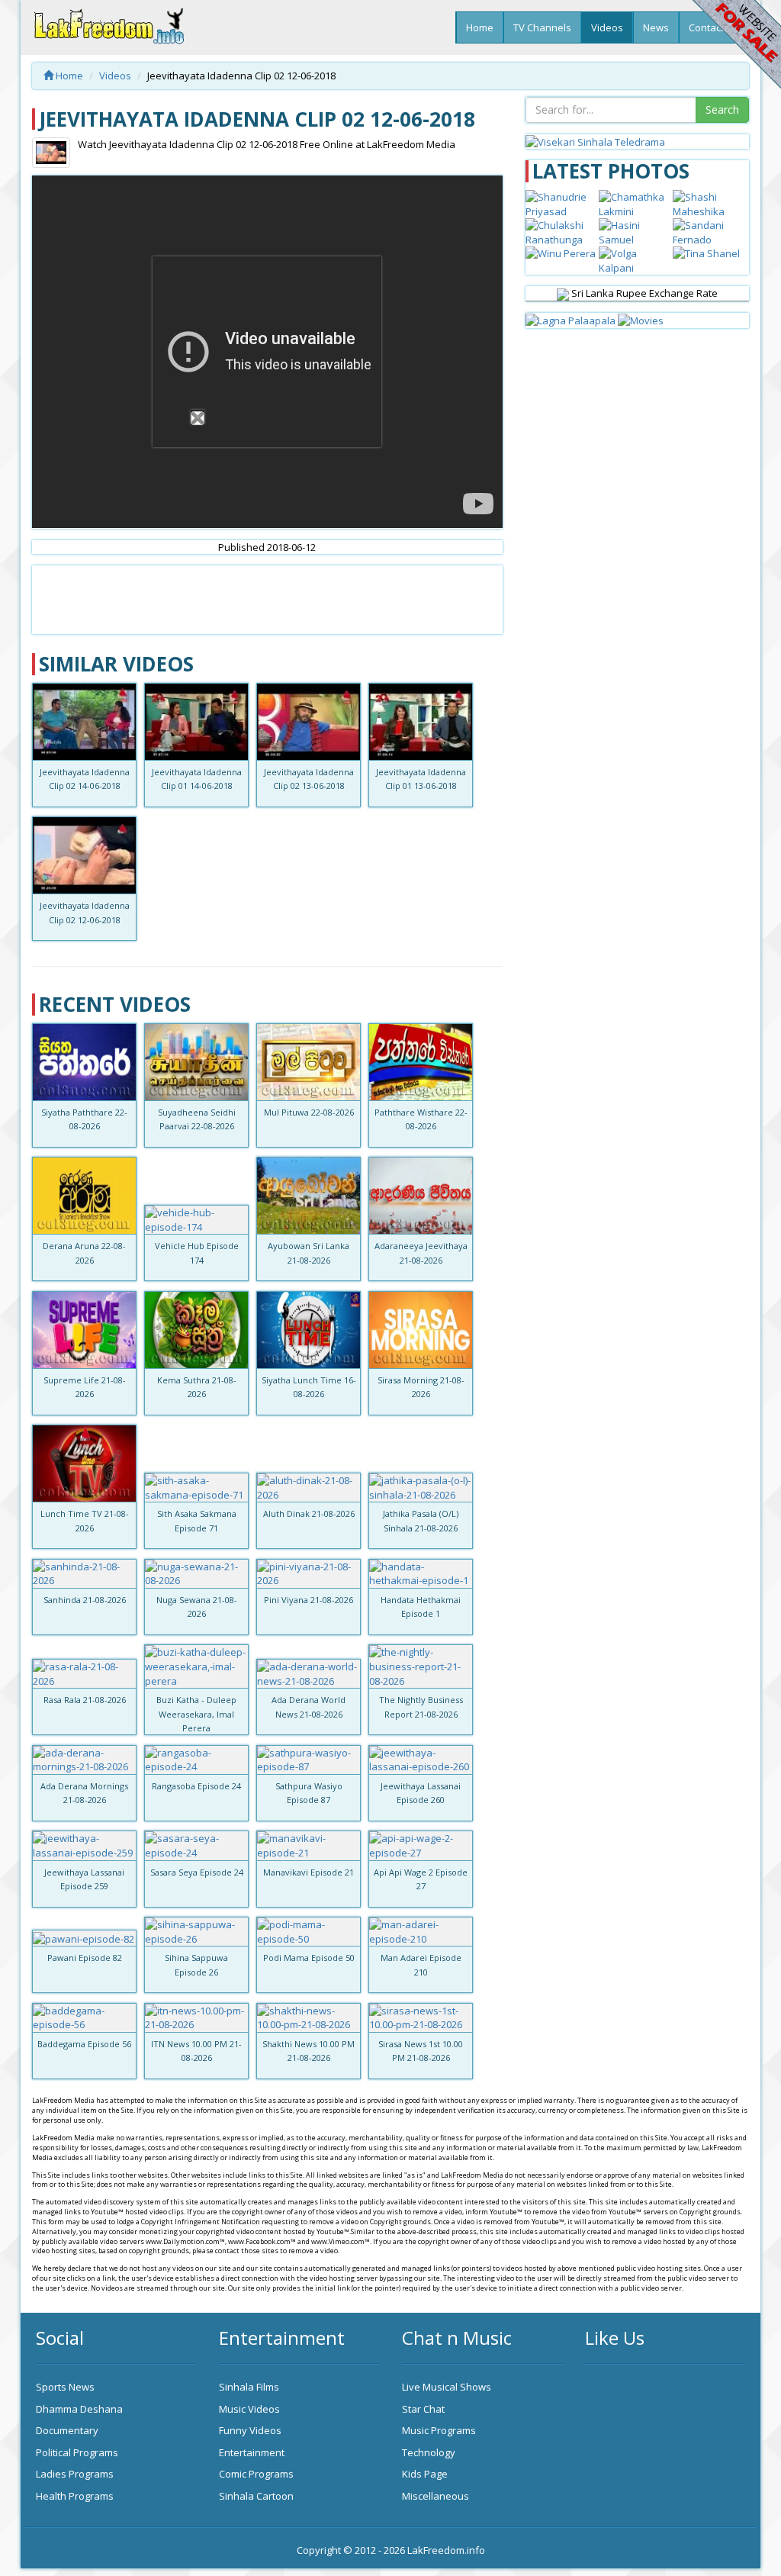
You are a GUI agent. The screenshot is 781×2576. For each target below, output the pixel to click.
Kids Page (425, 2474)
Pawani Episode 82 (85, 1958)
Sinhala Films (249, 2387)
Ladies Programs (75, 2474)
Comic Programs (256, 2474)
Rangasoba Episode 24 (196, 1786)
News (656, 27)
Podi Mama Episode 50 (309, 1958)
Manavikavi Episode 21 (309, 1872)
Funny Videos (250, 2430)
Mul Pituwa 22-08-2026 (309, 1112)
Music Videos (249, 2409)
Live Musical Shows (447, 2387)
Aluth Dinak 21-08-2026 (309, 1513)
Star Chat (423, 2409)
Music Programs (439, 2430)
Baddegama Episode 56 (84, 2044)
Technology (429, 2452)
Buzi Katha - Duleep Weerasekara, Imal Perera (196, 1714)
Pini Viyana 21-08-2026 (309, 1600)
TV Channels (542, 27)
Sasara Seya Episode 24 (197, 1872)
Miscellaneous (435, 2496)
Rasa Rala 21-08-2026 (85, 1700)
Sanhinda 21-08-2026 (85, 1600)
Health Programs (75, 2496)
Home (480, 27)
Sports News (65, 2387)
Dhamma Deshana (79, 2409)
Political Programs (77, 2452)
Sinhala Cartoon (256, 2496)
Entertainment (252, 2452)
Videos (607, 27)
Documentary (67, 2430)
